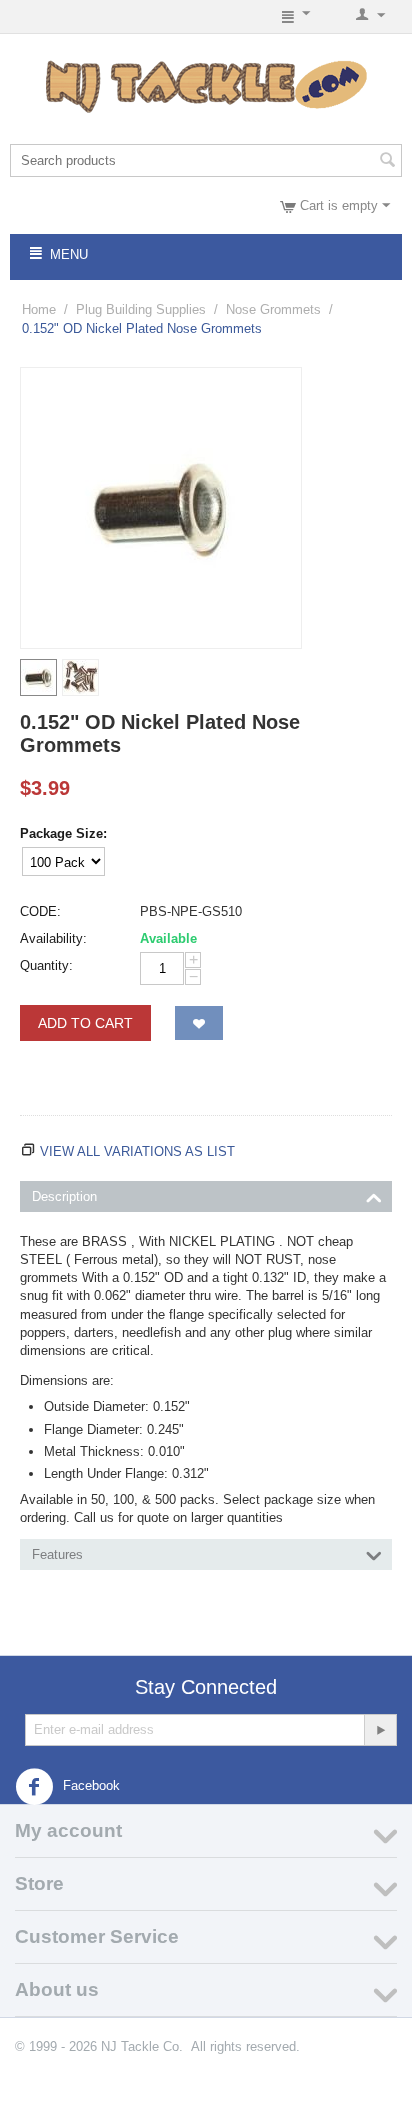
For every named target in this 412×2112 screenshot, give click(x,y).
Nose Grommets (273, 309)
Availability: (53, 938)
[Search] (387, 162)
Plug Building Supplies (141, 309)
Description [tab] (64, 1196)
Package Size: (63, 833)
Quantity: (46, 965)
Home (39, 309)
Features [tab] (57, 1554)
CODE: (40, 911)
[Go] (380, 1730)
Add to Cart (85, 1023)
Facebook (89, 1785)
